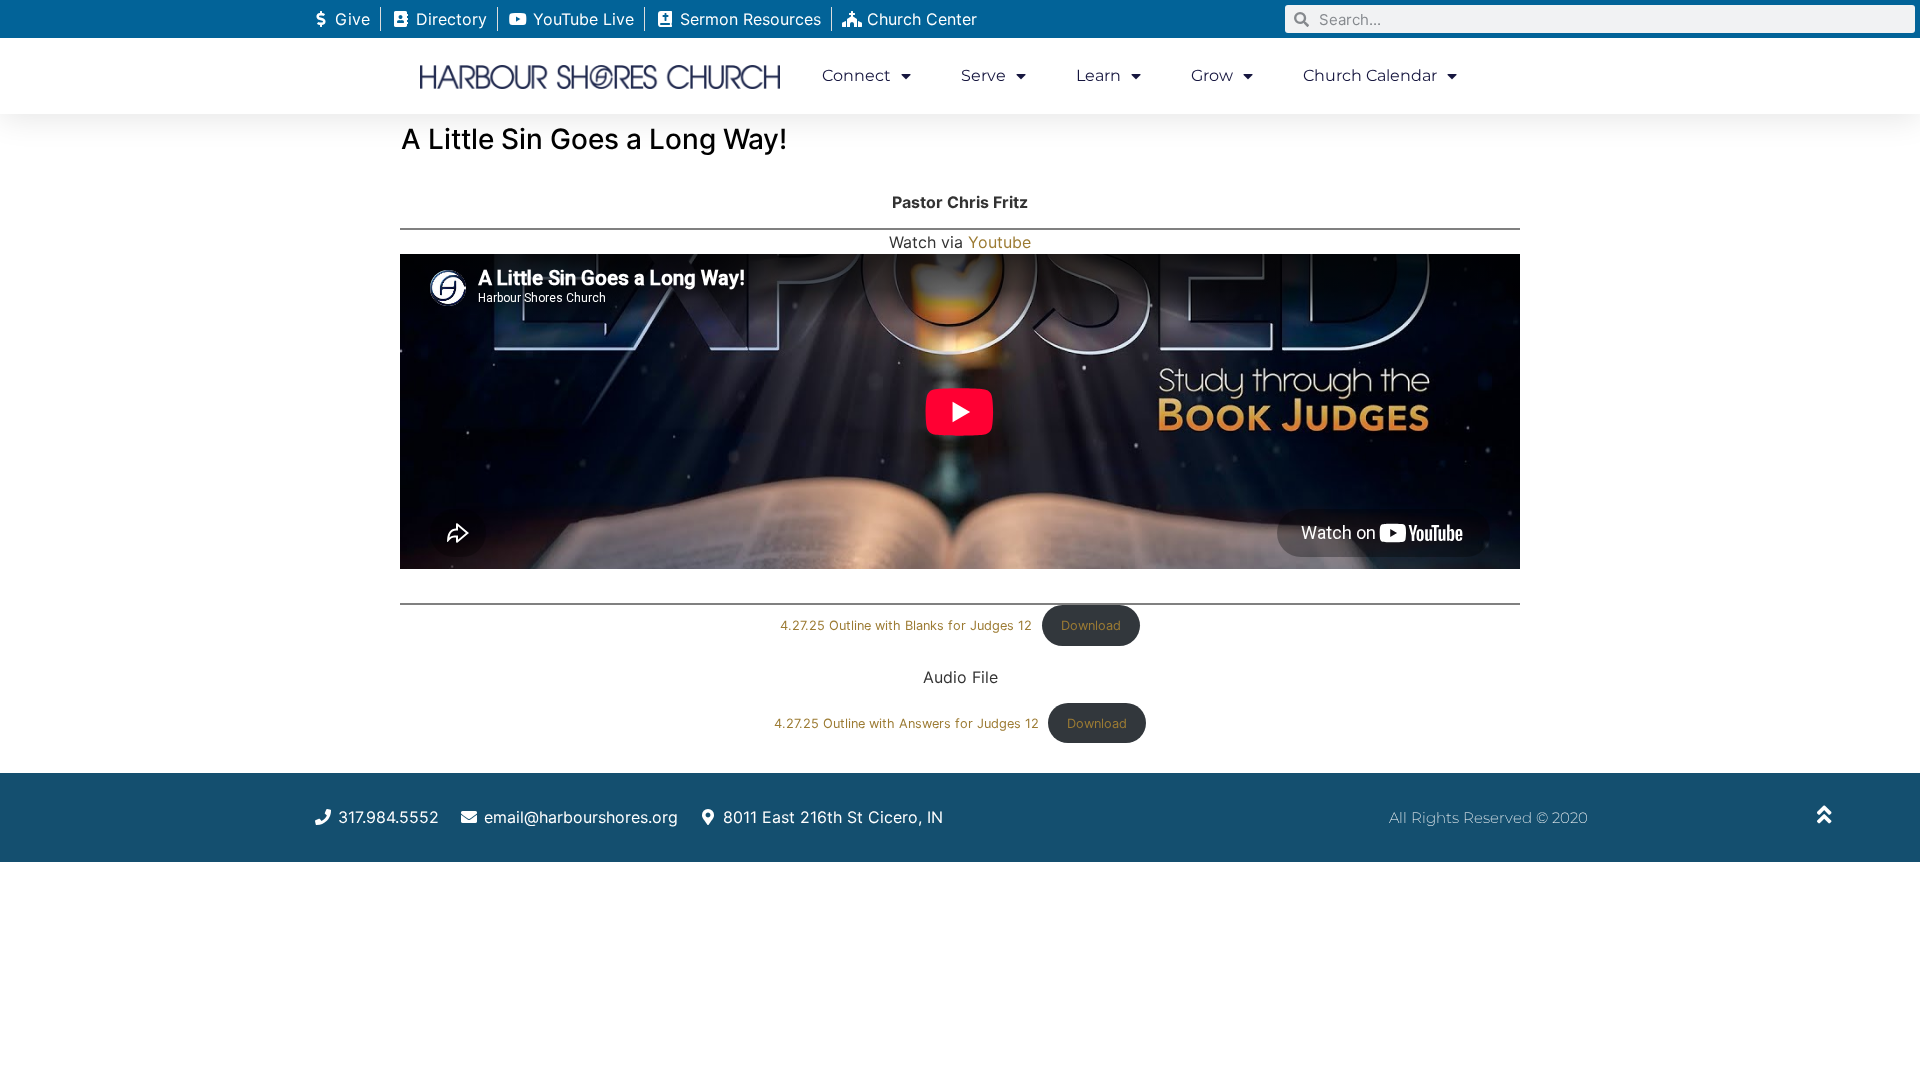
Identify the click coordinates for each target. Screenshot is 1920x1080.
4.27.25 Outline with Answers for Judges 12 (906, 723)
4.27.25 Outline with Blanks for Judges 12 (906, 625)
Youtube (999, 242)
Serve (983, 75)
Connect (856, 75)
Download (1091, 625)
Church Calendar (1370, 75)
